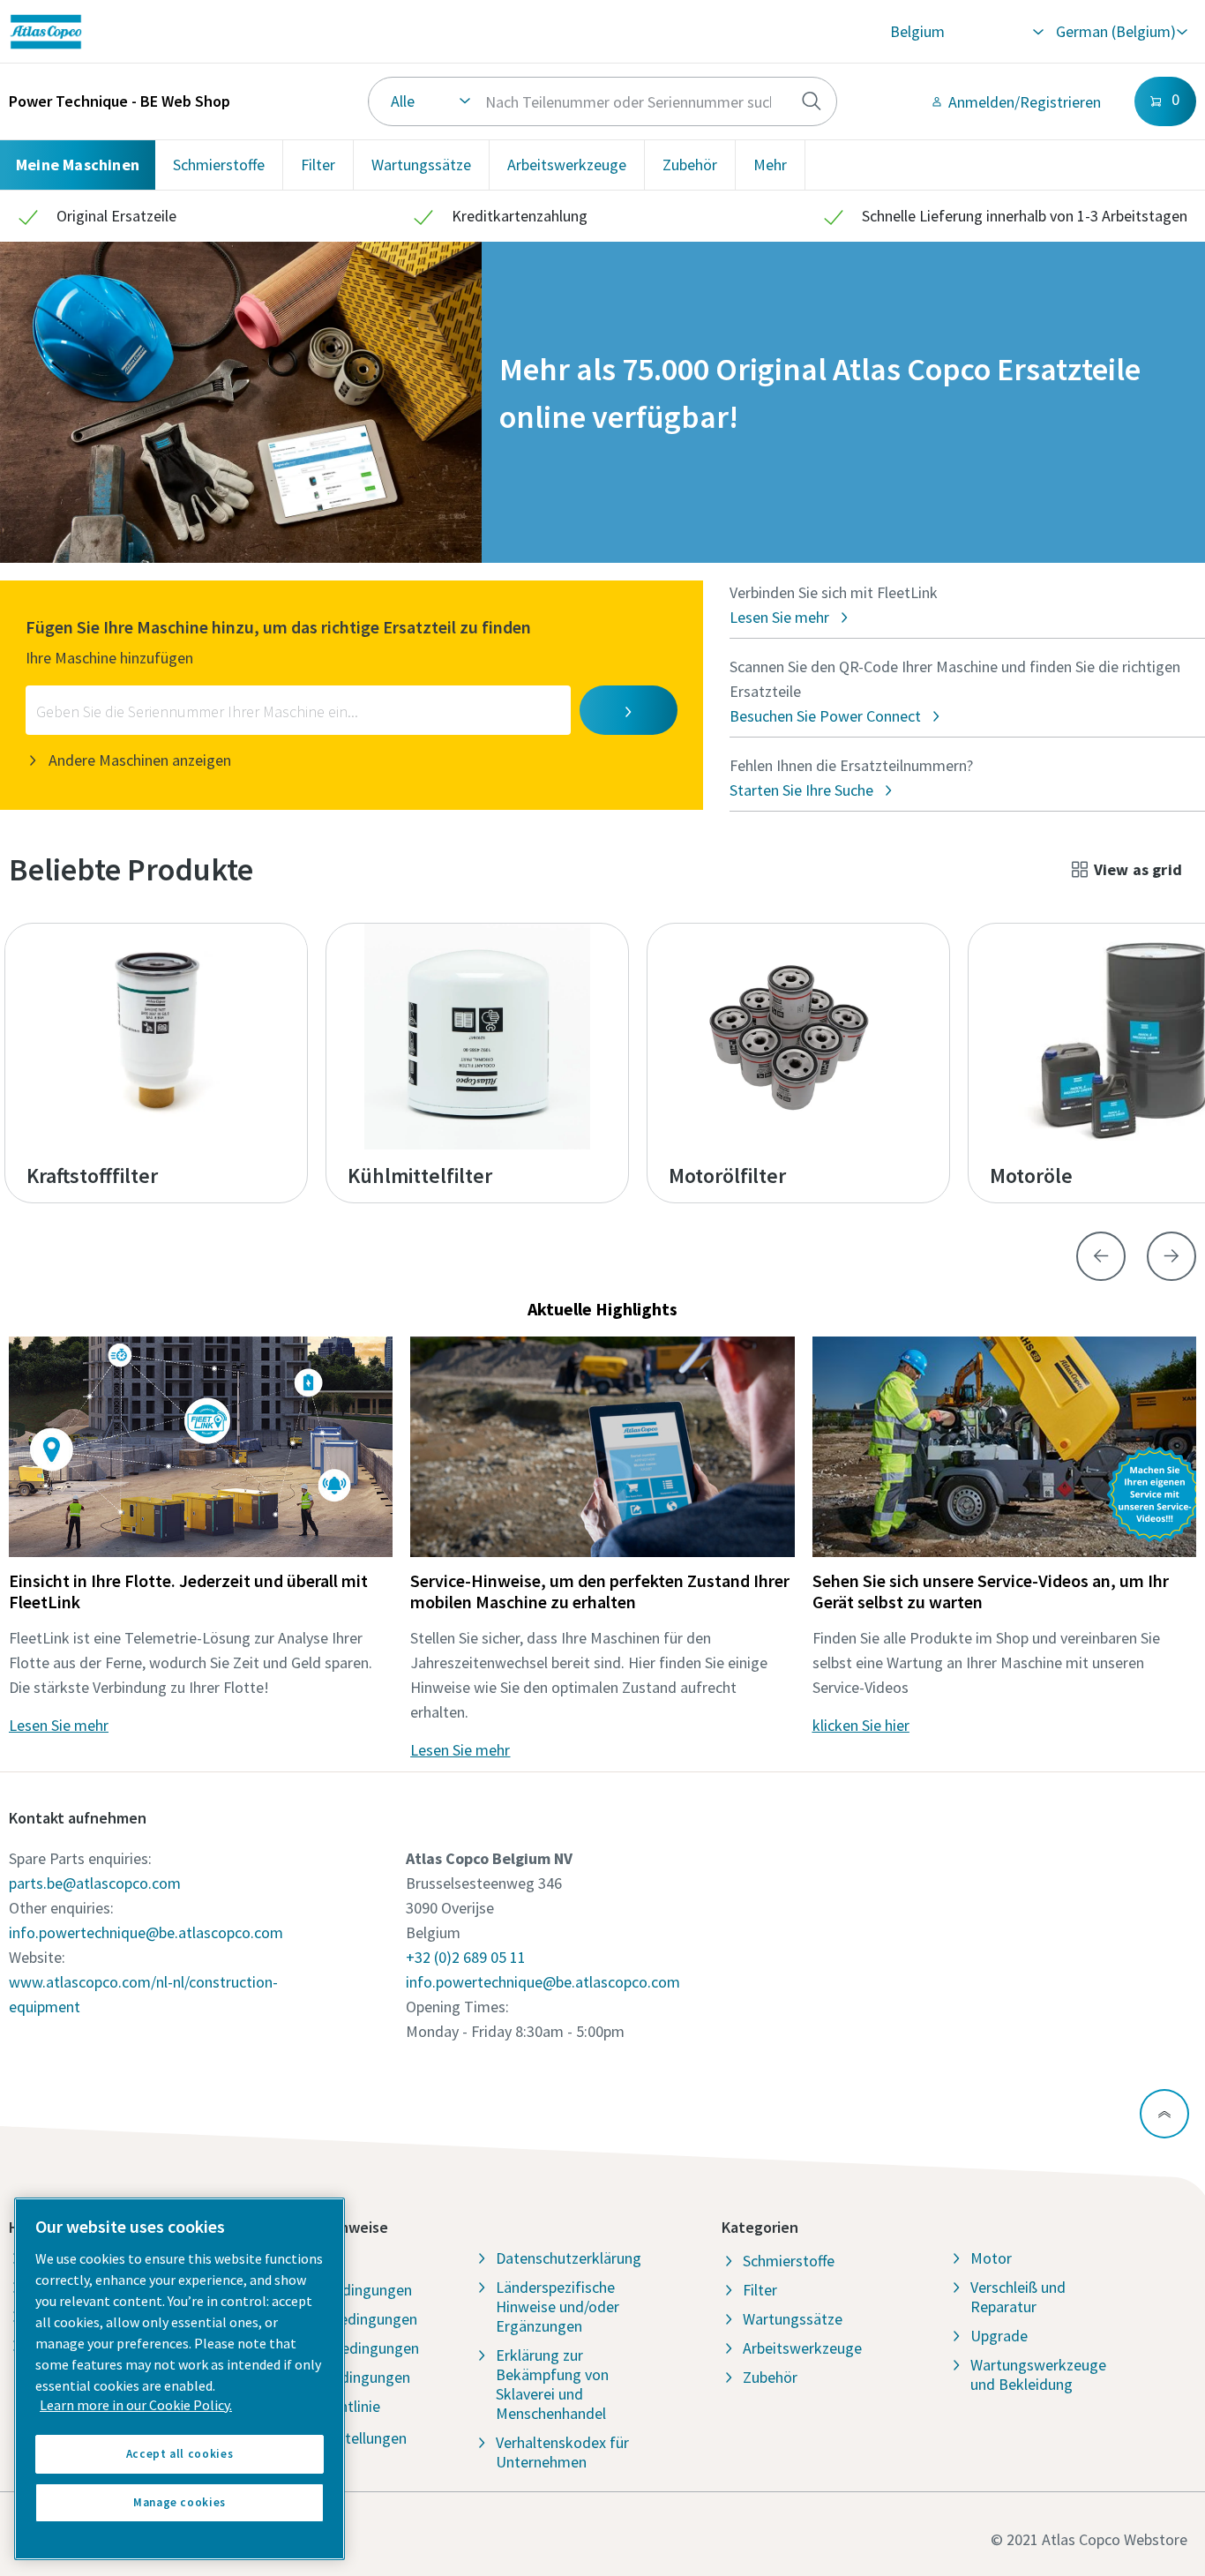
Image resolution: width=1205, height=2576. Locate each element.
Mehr (770, 165)
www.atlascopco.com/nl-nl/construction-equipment (143, 1994)
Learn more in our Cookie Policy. (136, 2405)
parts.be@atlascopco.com (95, 1883)
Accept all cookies (180, 2454)
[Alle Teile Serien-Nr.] (602, 101)
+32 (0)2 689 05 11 (466, 1957)
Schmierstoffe (219, 165)
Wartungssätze (421, 165)
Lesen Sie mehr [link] (59, 1725)
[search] (812, 101)
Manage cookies (180, 2502)
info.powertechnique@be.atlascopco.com (146, 1932)
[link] (244, 32)
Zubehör (690, 165)
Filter (318, 165)
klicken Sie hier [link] (861, 1725)
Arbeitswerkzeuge (567, 165)
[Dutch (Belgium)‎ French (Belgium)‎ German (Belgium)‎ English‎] (1121, 32)
